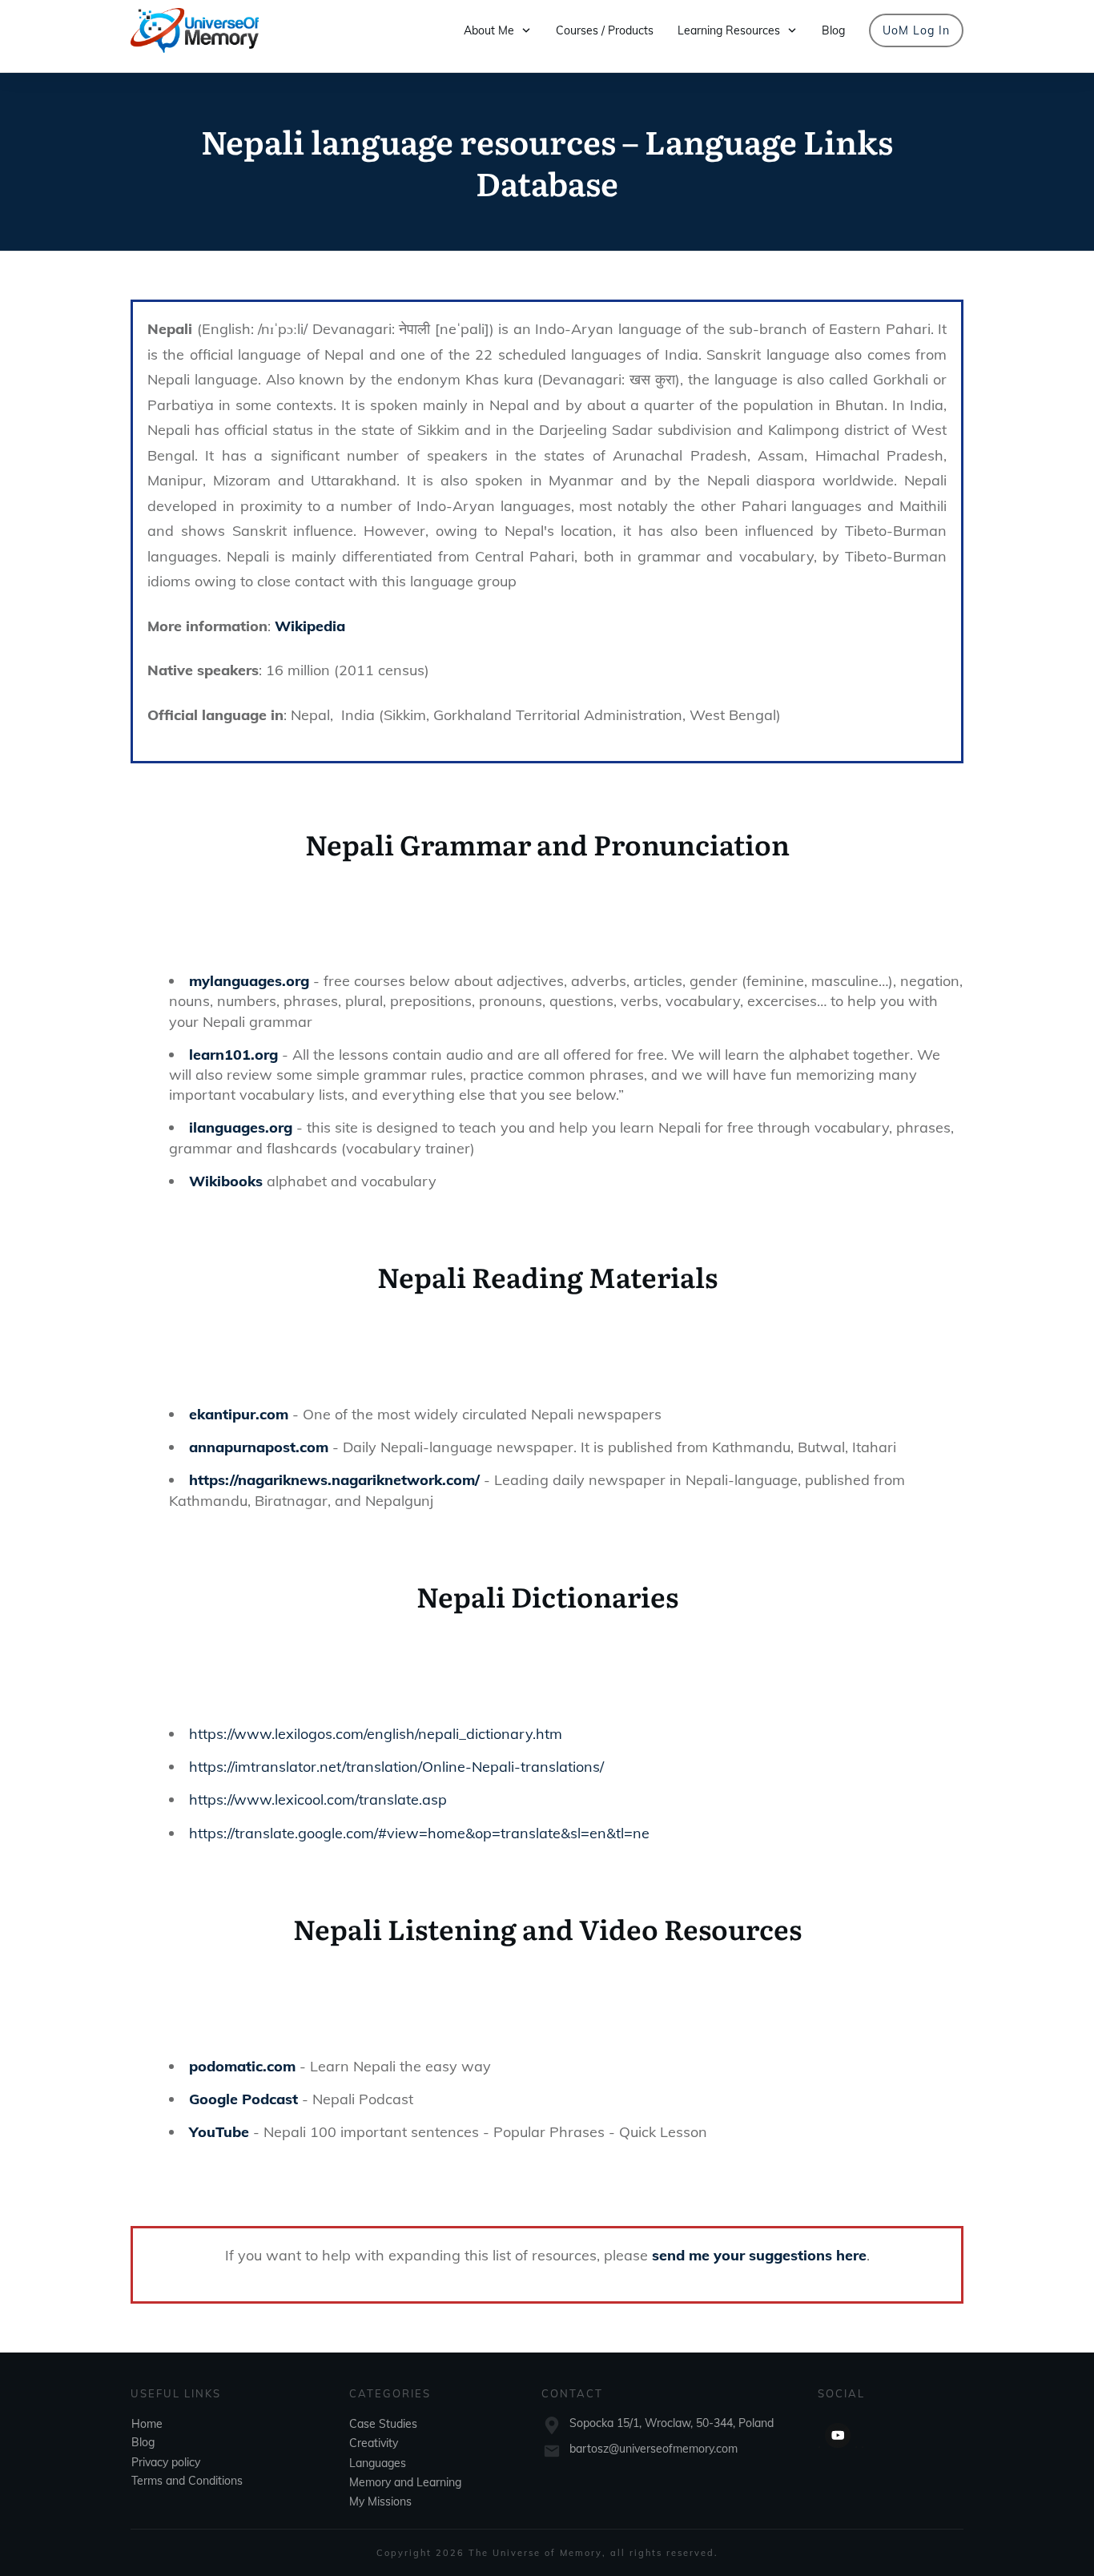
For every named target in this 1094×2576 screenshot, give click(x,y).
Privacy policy (166, 2461)
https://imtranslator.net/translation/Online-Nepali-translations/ (396, 1767)
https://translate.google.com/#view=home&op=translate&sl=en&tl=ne (419, 1833)
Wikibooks (226, 1181)
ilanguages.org (241, 1127)
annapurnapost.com (259, 1447)
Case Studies (383, 2423)
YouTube (219, 2132)
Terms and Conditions (187, 2480)
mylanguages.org (249, 981)
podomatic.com (242, 2066)
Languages (378, 2462)
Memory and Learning (405, 2481)
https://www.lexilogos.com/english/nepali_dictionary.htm (376, 1734)
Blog (143, 2441)
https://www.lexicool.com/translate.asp (318, 1799)
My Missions (380, 2502)
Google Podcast (243, 2099)
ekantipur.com (239, 1414)
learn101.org (233, 1055)
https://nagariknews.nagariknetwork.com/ (334, 1480)
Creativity (374, 2443)
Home (147, 2423)
